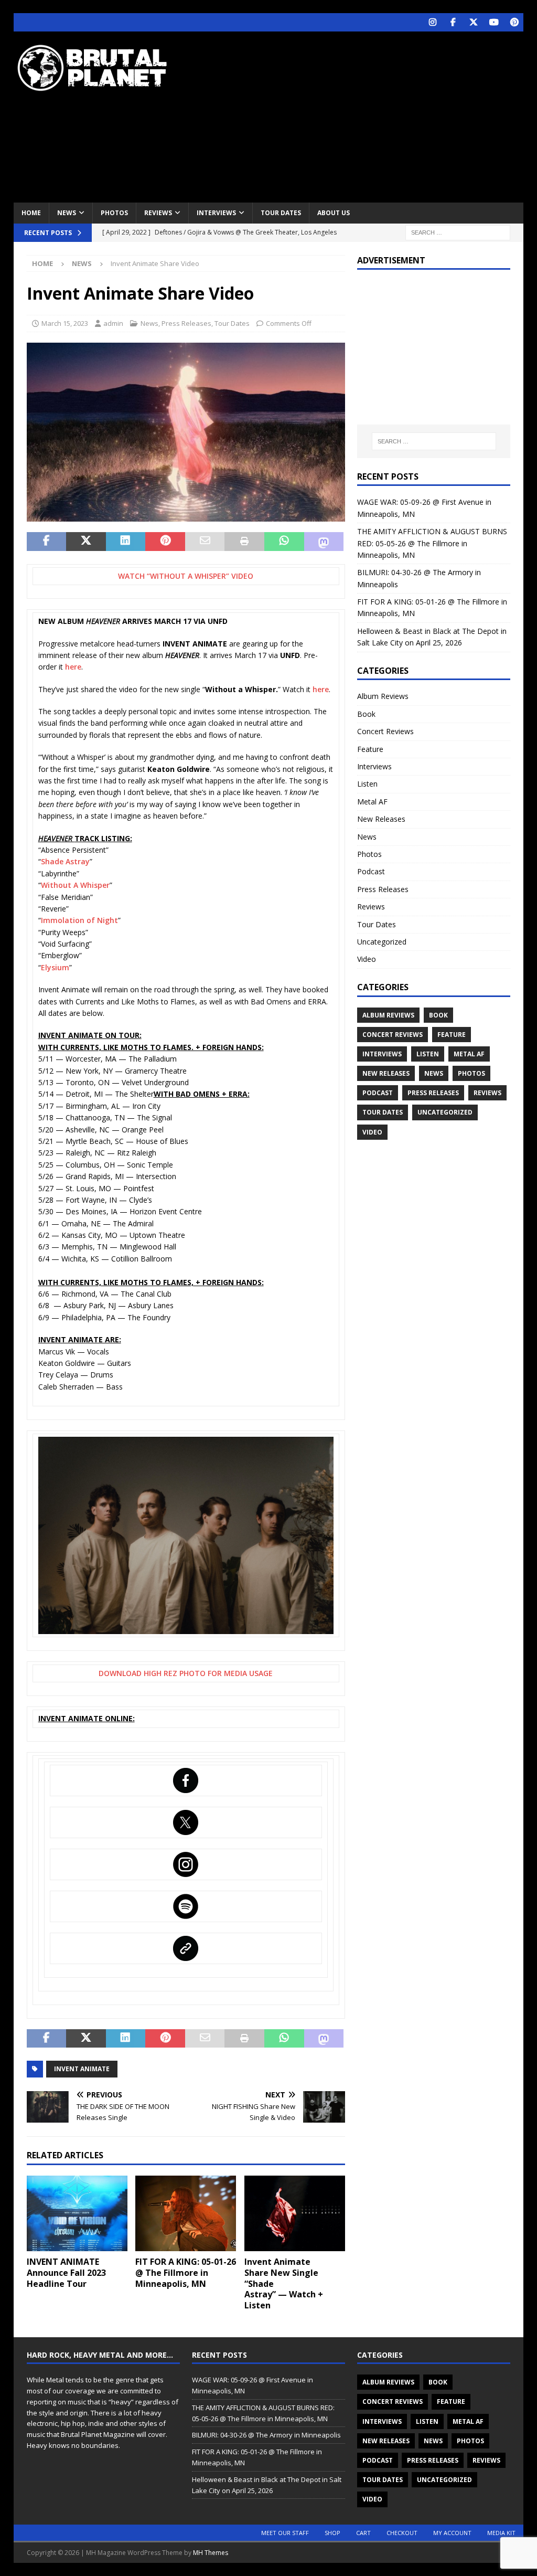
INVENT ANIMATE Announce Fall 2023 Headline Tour (66, 2273)
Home (31, 213)
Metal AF (372, 802)
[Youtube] (494, 22)
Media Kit (501, 2533)
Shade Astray (65, 861)
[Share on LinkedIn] (126, 542)
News (67, 213)
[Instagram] (432, 22)
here (73, 667)
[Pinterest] (514, 22)
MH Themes (211, 2553)
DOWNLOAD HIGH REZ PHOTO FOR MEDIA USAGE (186, 1673)
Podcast (371, 871)
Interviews (216, 213)
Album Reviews (383, 696)
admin (113, 323)
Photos (114, 213)
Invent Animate (82, 2069)
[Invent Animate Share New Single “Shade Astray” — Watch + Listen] (295, 2214)
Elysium (55, 967)
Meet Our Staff (285, 2533)
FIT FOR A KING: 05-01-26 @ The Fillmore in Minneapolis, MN (186, 2273)
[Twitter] (473, 22)
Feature (370, 749)
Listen (367, 784)
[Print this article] (244, 542)
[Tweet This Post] (86, 542)
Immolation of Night (79, 920)
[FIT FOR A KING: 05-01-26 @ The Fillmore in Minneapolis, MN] (186, 2214)
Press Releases (186, 323)
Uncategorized (382, 942)
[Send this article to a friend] (205, 542)
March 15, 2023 (65, 323)
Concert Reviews (385, 731)
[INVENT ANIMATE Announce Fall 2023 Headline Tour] (77, 2213)
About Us (334, 213)
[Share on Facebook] (47, 542)
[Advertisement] (362, 115)
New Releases (381, 819)
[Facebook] (453, 22)
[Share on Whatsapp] (284, 542)
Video (367, 959)
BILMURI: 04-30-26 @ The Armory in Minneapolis (266, 2435)
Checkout (402, 2533)
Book (366, 714)
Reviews (158, 213)
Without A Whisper (75, 885)
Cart (363, 2533)
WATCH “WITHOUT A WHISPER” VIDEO (186, 576)
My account (452, 2533)
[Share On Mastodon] (324, 542)
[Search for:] (458, 232)
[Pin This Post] (165, 542)
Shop (332, 2533)
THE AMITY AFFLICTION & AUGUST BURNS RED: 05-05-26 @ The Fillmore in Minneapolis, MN (432, 543)
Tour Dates (281, 213)
